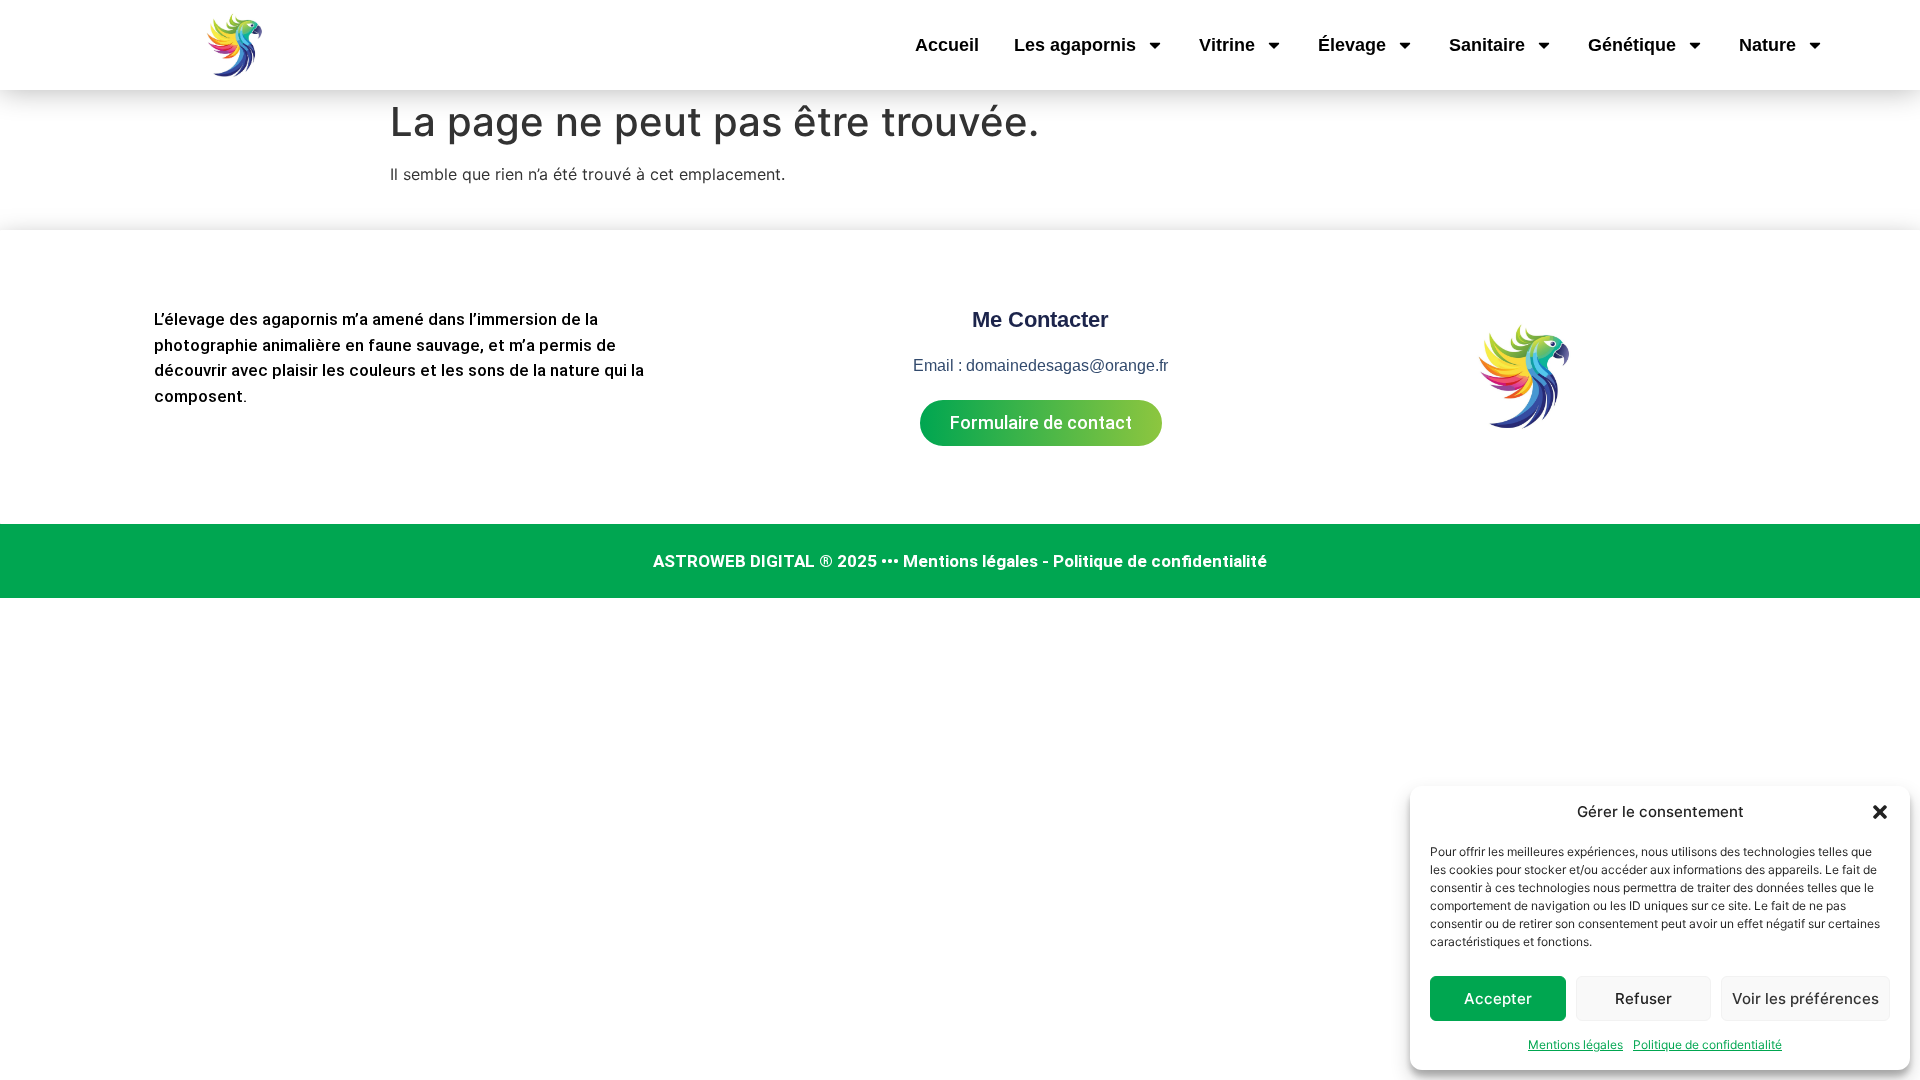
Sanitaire (1487, 45)
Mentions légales (1575, 1044)
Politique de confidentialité (1707, 1044)
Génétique (1632, 45)
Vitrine (1227, 45)
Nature (1767, 45)
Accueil (947, 45)
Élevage (1352, 45)
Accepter (1498, 998)
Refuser (1643, 998)
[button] (1880, 812)
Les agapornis (1075, 45)
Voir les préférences (1805, 998)
